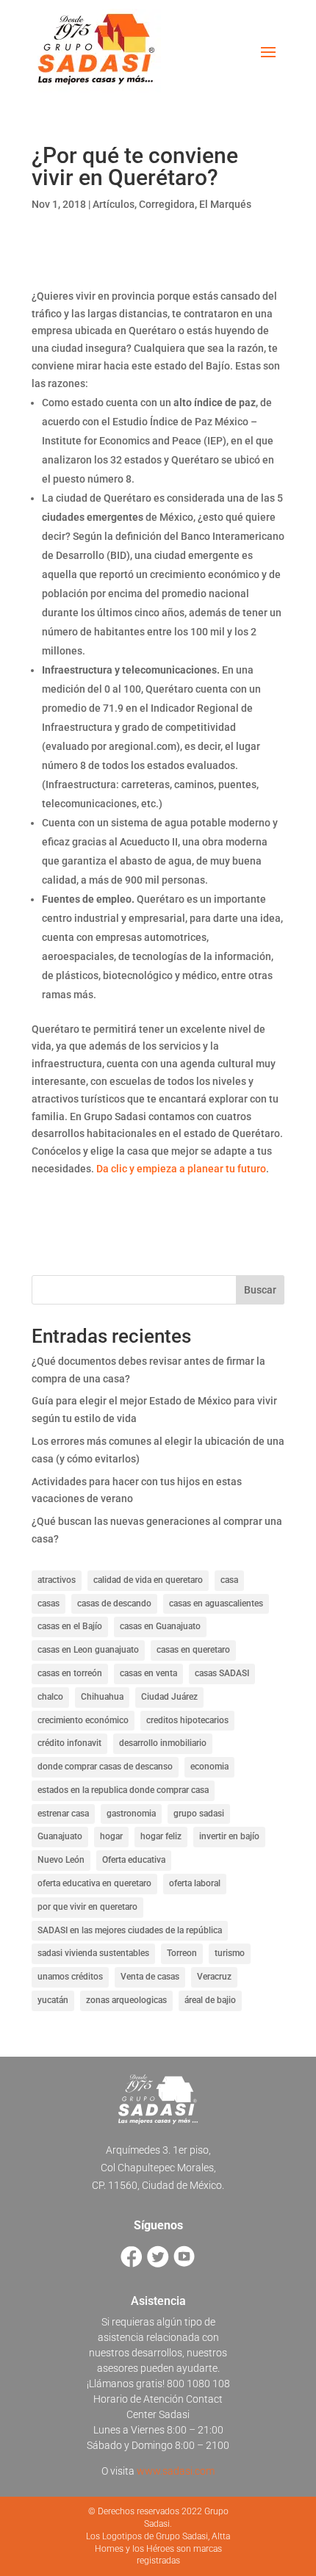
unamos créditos (70, 1977)
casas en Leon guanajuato (88, 1650)
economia (209, 1767)
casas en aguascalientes (216, 1603)
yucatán (53, 2000)
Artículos (114, 204)
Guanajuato (60, 1836)
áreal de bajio (210, 2000)
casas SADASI (222, 1673)
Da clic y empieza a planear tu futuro (181, 1169)
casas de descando (114, 1603)
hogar (111, 1836)
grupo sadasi (199, 1814)
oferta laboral (195, 1883)
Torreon (182, 1953)
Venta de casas (150, 1977)
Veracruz (214, 1977)
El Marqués (225, 204)
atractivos (57, 1580)
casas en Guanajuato (160, 1626)
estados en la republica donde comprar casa (123, 1790)
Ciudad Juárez (169, 1697)
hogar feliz (161, 1836)
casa (229, 1580)
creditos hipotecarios (187, 1720)
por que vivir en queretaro (87, 1907)
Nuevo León (61, 1860)
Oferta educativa (134, 1860)
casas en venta (148, 1673)
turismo (230, 1953)
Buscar (260, 1290)
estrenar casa (63, 1814)
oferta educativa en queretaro (94, 1883)
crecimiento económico (83, 1720)
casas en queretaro (193, 1650)
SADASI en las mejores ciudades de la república (130, 1930)
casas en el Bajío (70, 1626)
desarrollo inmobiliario (163, 1743)
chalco (50, 1697)
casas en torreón (70, 1673)
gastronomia (131, 1814)
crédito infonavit (69, 1743)
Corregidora (167, 204)
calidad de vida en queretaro (148, 1580)
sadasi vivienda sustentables (93, 1953)
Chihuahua (102, 1697)
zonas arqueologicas (126, 2000)
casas (49, 1603)
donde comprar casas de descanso (105, 1767)
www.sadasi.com (176, 2471)
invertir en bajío (229, 1836)
